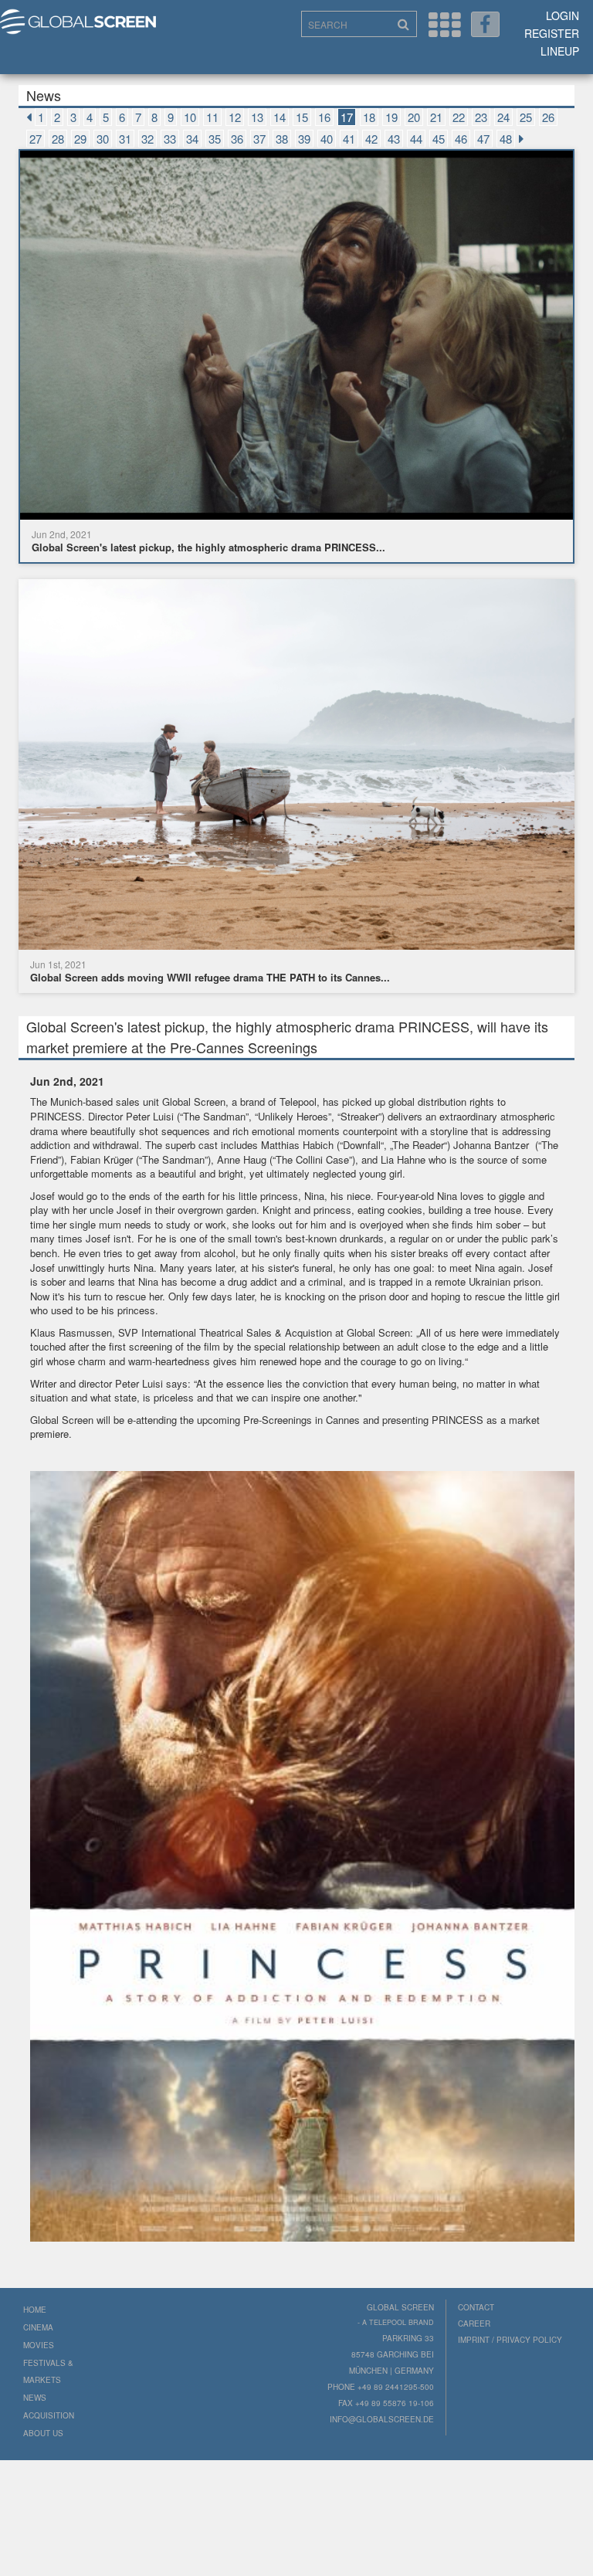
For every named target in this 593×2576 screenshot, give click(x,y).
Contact (476, 2307)
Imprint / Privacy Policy (510, 2340)
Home (35, 2310)
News (35, 2398)
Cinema (38, 2327)
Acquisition (49, 2415)
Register (552, 33)
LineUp (560, 51)
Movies (39, 2345)
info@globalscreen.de (382, 2419)
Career (474, 2323)
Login (563, 15)
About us (43, 2433)
